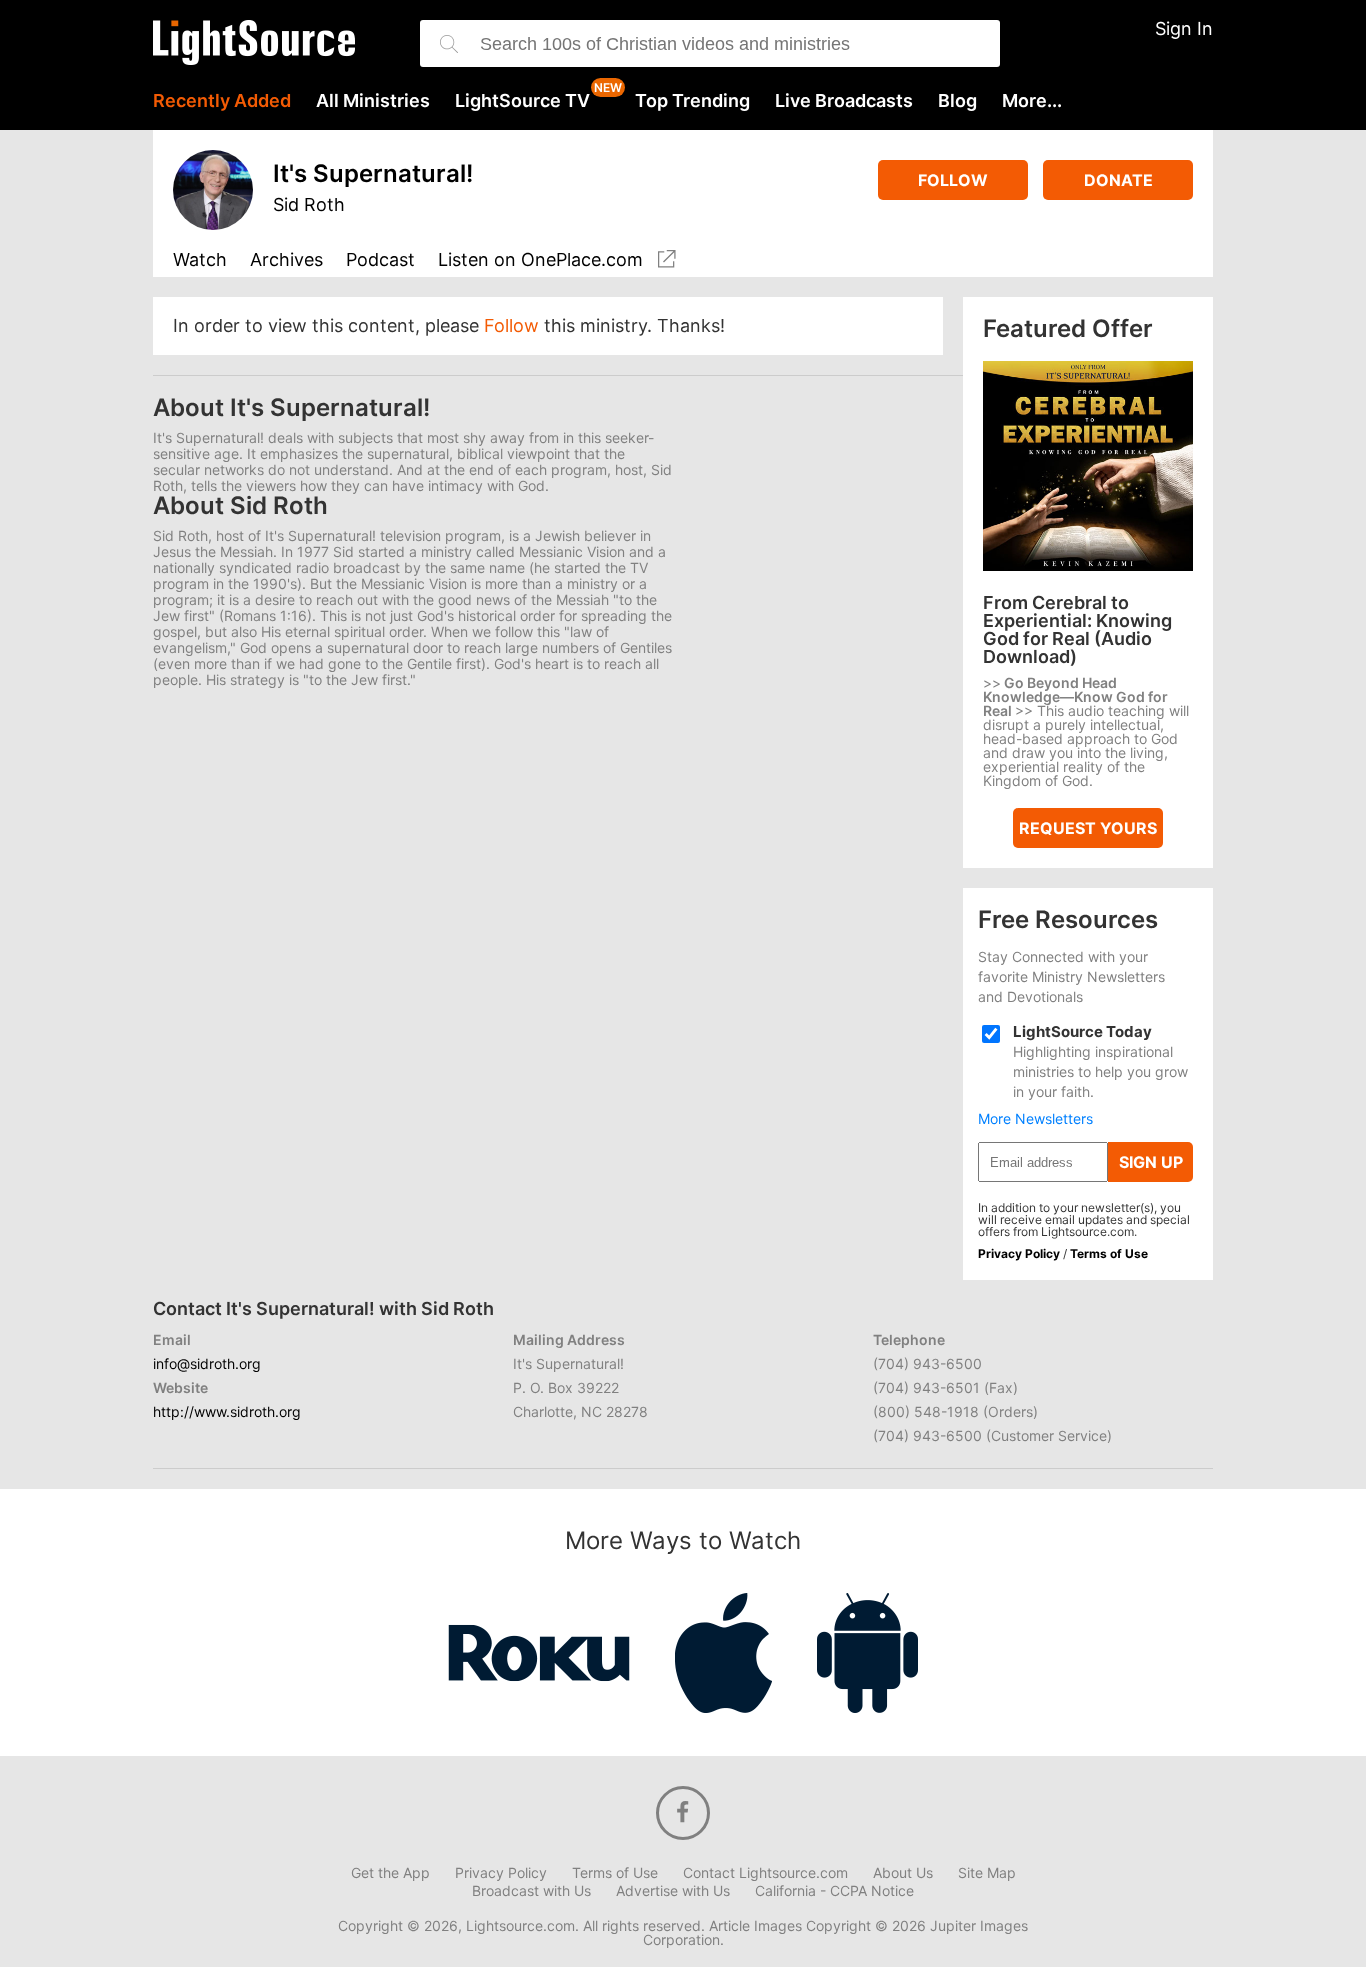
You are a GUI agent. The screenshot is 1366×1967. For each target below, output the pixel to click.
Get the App (390, 1873)
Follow (953, 180)
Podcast (380, 260)
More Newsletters (1035, 1119)
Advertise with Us (673, 1891)
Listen (540, 260)
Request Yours (1088, 828)
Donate (1118, 180)
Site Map (987, 1873)
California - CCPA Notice (834, 1891)
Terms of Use (1109, 1253)
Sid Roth (309, 204)
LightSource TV (522, 101)
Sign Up (1151, 1162)
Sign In (1184, 28)
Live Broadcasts (844, 101)
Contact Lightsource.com (765, 1873)
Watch (200, 260)
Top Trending (692, 101)
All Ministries (373, 101)
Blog (957, 101)
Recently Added (222, 101)
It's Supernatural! (373, 173)
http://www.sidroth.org (227, 1411)
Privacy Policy (1019, 1253)
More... (1032, 101)
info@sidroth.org (207, 1363)
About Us (903, 1873)
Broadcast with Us (531, 1891)
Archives (286, 260)
